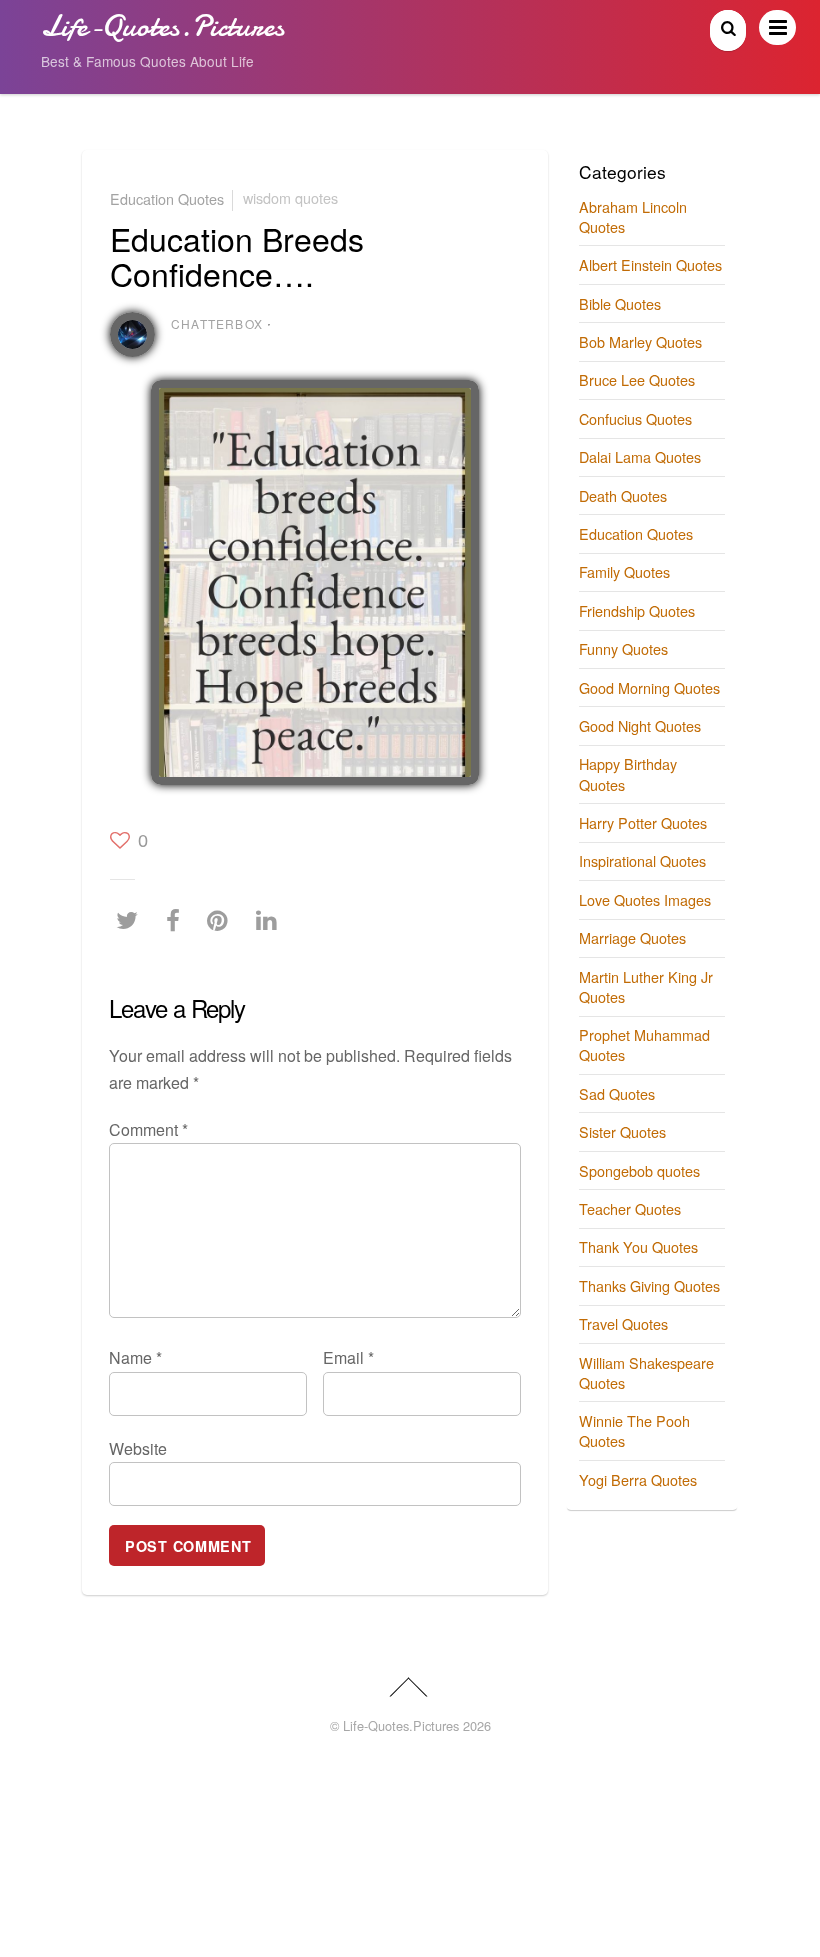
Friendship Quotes (637, 610)
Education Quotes (167, 197)
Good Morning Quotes (649, 687)
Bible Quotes (620, 303)
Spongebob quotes (639, 1170)
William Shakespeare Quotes (646, 1372)
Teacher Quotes (630, 1208)
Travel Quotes (623, 1323)
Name (135, 1357)
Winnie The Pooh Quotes (634, 1430)
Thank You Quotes (638, 1246)
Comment (148, 1129)
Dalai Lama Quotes (640, 456)
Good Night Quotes (640, 725)
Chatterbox (217, 323)
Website (138, 1448)
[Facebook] (178, 920)
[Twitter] (132, 920)
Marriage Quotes (632, 937)
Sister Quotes (622, 1131)
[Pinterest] (222, 920)
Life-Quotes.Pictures (401, 1725)
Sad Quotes (617, 1093)
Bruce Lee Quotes (637, 379)
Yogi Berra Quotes (638, 1479)
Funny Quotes (623, 648)
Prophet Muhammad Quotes (644, 1044)
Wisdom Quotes (290, 197)
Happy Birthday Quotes (628, 773)
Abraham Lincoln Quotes (633, 216)
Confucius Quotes (635, 418)
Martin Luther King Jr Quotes (646, 986)
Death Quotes (623, 495)
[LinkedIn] (271, 920)
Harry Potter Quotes (643, 822)
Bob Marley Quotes (640, 341)
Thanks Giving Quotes (649, 1285)
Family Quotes (624, 571)
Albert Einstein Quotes (650, 264)
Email (348, 1357)
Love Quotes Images (645, 899)
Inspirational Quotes (642, 860)
